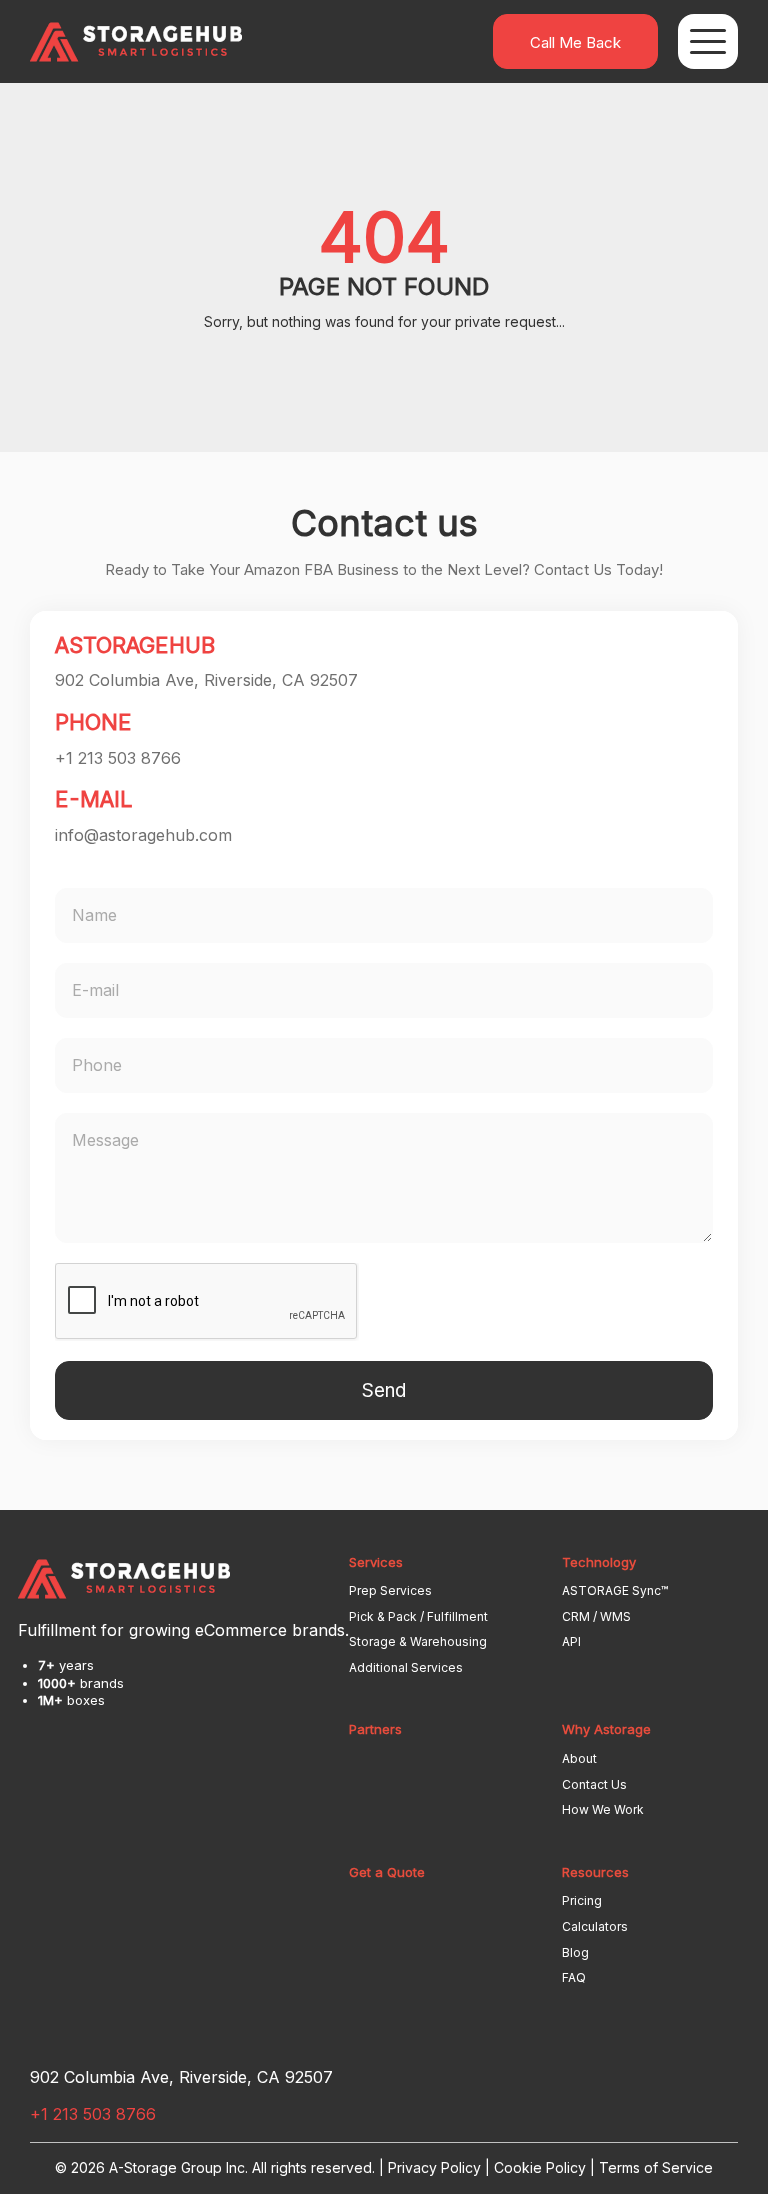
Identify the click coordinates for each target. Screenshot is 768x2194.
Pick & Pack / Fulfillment (418, 1616)
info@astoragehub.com (143, 835)
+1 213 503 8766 (118, 758)
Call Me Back (575, 42)
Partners (375, 1729)
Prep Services (390, 1590)
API (571, 1641)
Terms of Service (656, 2167)
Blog (575, 1952)
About (579, 1758)
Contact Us (594, 1784)
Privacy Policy (434, 2167)
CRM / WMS (596, 1616)
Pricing (582, 1900)
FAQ (574, 1977)
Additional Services (406, 1667)
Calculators (595, 1926)
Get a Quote (387, 1872)
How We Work (603, 1809)
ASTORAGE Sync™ (615, 1590)
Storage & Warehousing (418, 1641)
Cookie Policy (540, 2167)
